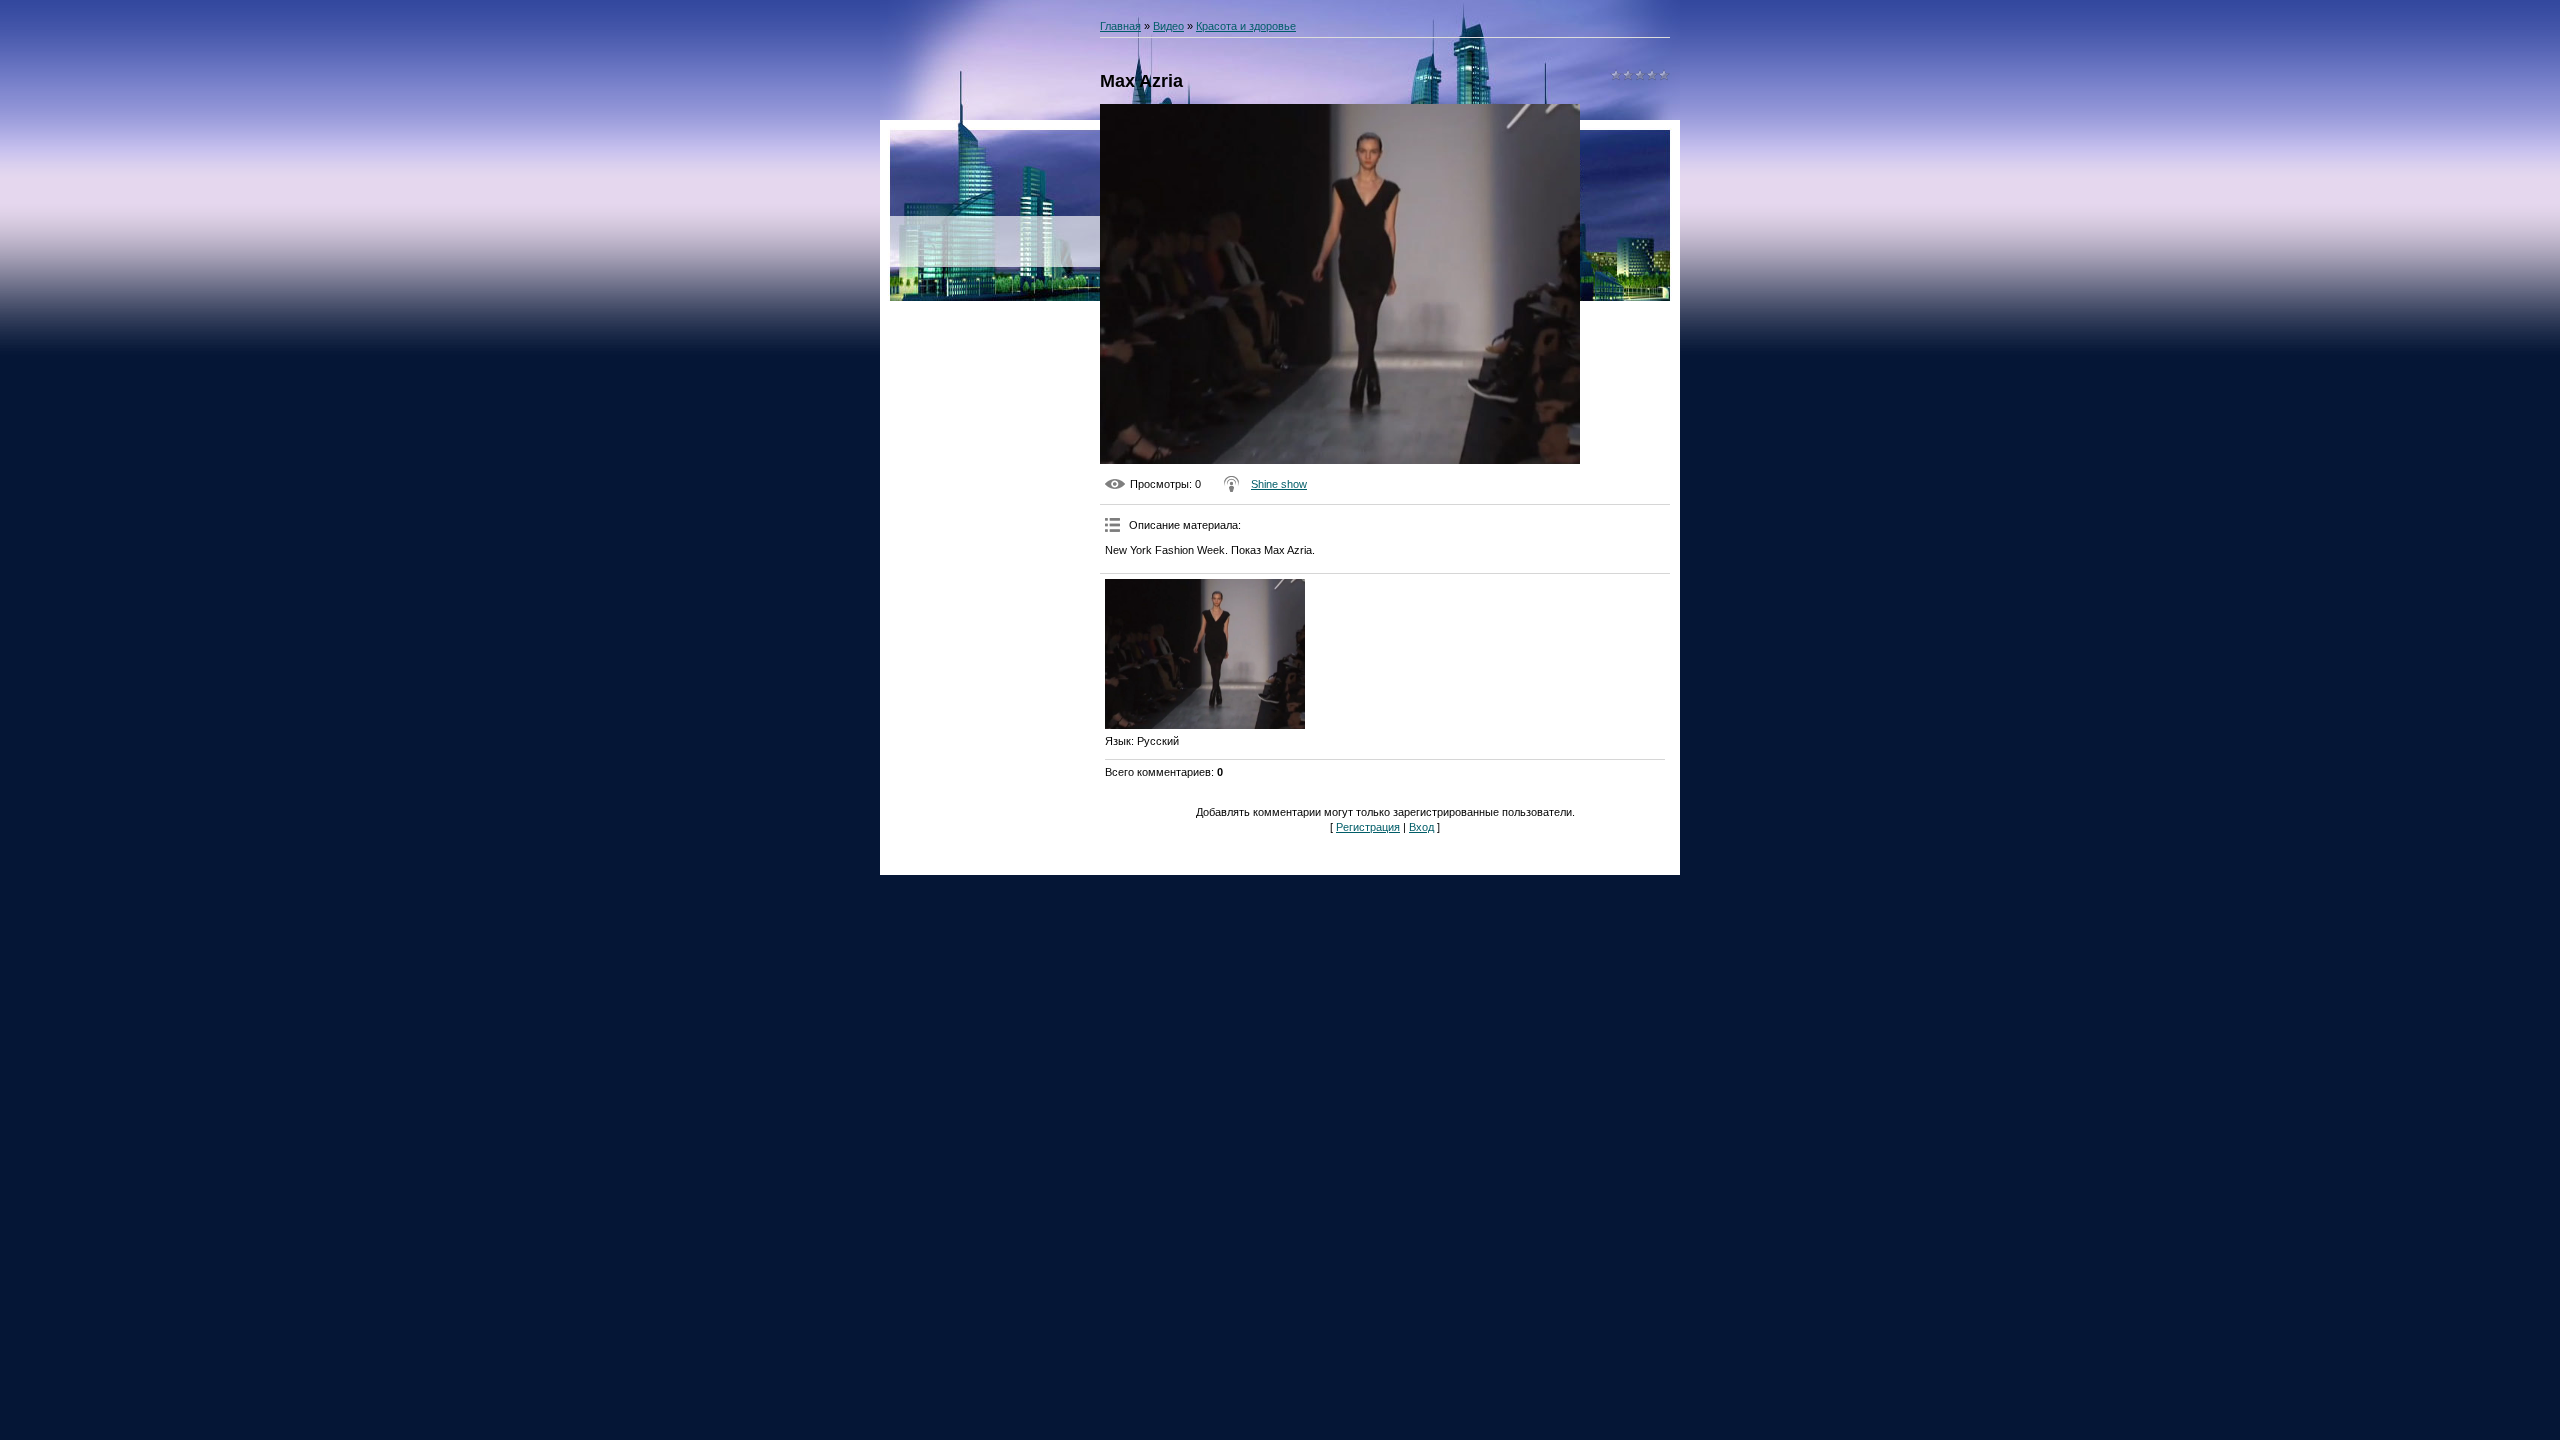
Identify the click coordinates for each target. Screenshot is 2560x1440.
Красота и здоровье (1246, 26)
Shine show (1279, 484)
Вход (1421, 827)
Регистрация (1368, 827)
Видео (1168, 26)
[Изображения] (1205, 654)
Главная (1120, 26)
